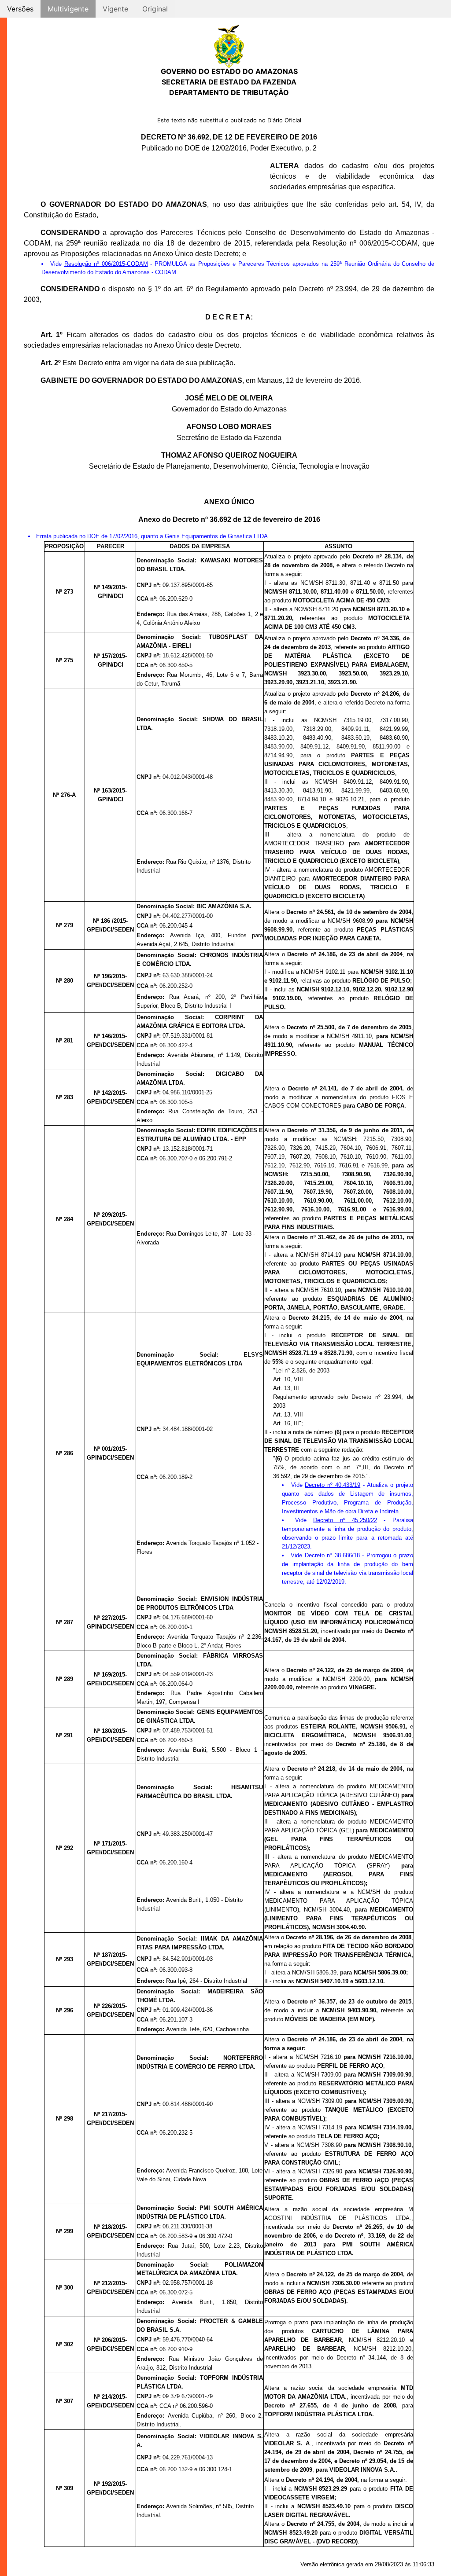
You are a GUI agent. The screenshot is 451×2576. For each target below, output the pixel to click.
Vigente (115, 9)
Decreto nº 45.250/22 (345, 1520)
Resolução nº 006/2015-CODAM (106, 264)
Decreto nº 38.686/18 (332, 1555)
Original (155, 9)
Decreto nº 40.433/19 (333, 1485)
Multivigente (68, 9)
